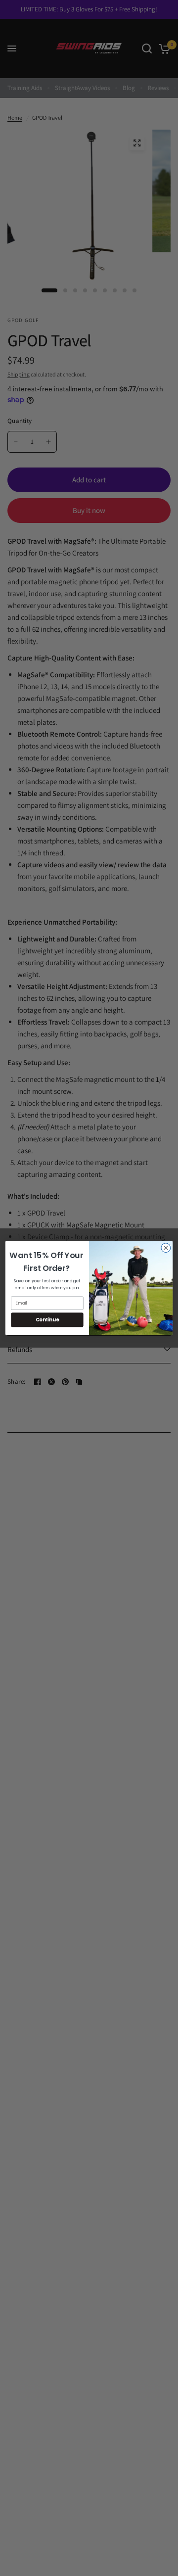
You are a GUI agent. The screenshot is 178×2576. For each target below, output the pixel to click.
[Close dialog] (166, 1248)
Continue (47, 1320)
